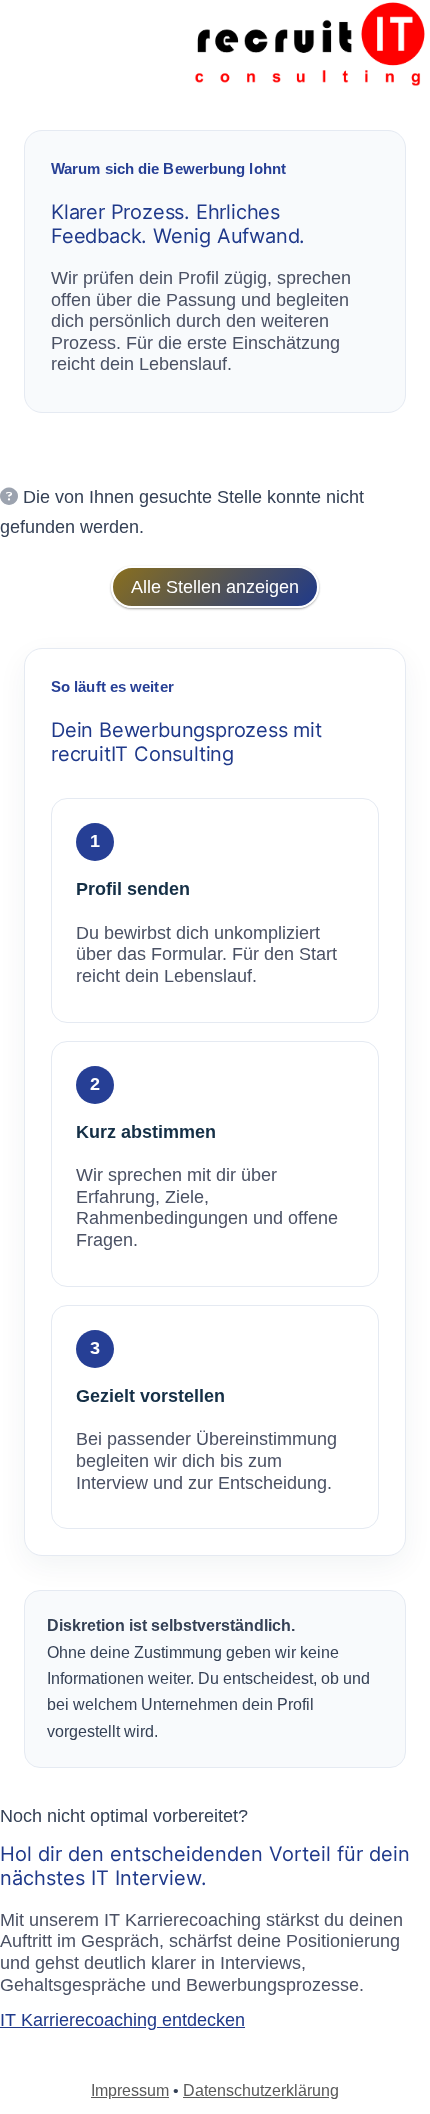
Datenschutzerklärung (261, 2090)
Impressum (130, 2090)
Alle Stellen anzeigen (215, 587)
